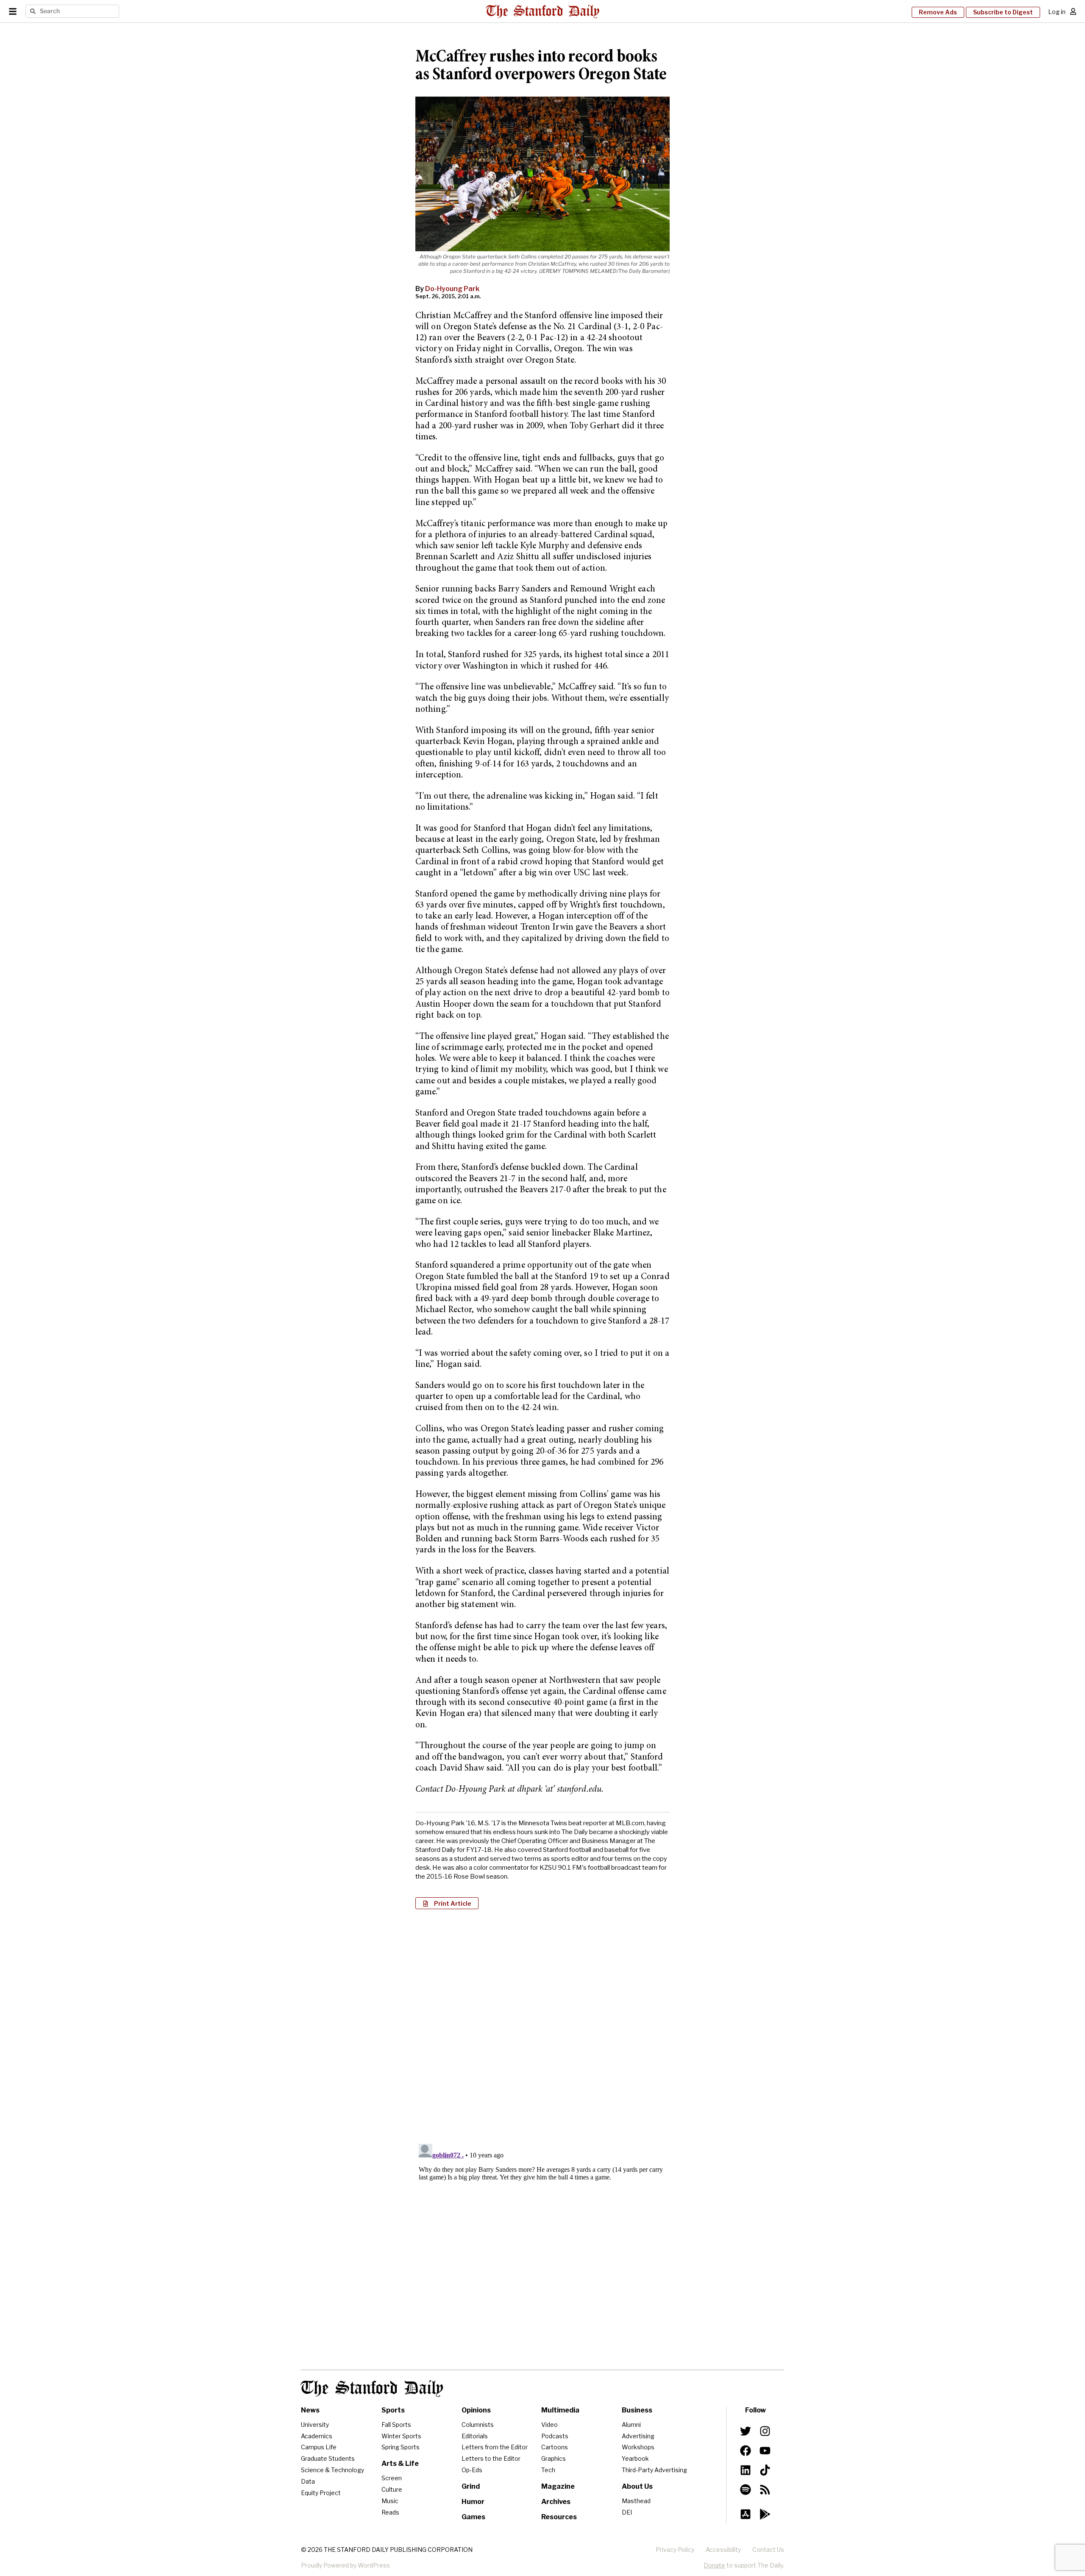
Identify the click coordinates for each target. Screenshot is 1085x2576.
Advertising (638, 2436)
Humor (473, 2502)
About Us (637, 2486)
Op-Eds (472, 2470)
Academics (317, 2436)
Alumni (631, 2425)
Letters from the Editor (495, 2447)
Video (549, 2425)
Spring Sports (401, 2447)
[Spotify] (746, 2490)
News (310, 2410)
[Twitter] (746, 2431)
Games (473, 2517)
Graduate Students (328, 2458)
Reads (390, 2512)
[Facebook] (746, 2451)
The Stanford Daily (372, 2389)
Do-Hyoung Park (452, 289)
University (315, 2425)
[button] (447, 1903)
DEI (627, 2512)
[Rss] (765, 2490)
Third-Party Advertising (654, 2470)
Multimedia (560, 2410)
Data (308, 2481)
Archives (556, 2502)
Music (390, 2501)
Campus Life (319, 2447)
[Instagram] (765, 2431)
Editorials (475, 2436)
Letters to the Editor (491, 2458)
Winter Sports (401, 2436)
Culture (392, 2489)
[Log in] (1073, 11)
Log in (1057, 12)
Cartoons (555, 2447)
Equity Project (321, 2493)
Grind (471, 2486)
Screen (392, 2478)
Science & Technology (332, 2470)
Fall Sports (396, 2425)
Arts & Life (400, 2464)
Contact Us (768, 2550)
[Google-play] (765, 2514)
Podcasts (555, 2436)
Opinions (476, 2410)
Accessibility (723, 2550)
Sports (393, 2410)
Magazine (558, 2486)
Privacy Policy (675, 2550)
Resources (559, 2517)
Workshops (638, 2447)
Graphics (554, 2458)
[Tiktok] (765, 2470)
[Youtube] (765, 2451)
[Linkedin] (746, 2470)
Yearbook (635, 2458)
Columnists (478, 2425)
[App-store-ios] (746, 2514)
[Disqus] (542, 2025)
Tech (548, 2470)
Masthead (636, 2501)
